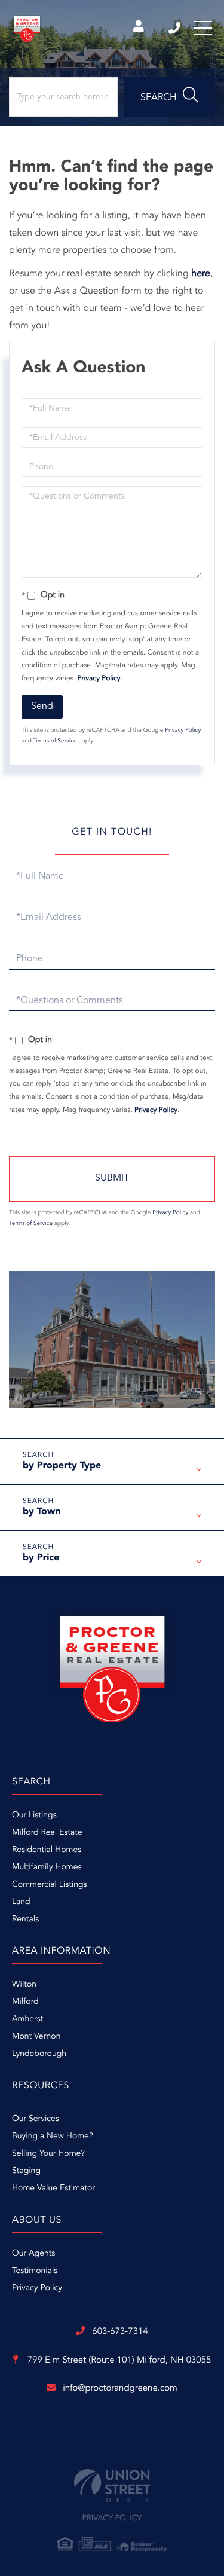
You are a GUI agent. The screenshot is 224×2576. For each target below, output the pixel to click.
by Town (42, 1512)
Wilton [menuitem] (24, 1985)
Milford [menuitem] (25, 2002)
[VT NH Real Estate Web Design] (112, 2485)
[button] (169, 97)
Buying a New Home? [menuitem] (53, 2137)
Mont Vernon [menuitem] (36, 2037)
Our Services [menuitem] (36, 2119)
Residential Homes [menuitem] (47, 1850)
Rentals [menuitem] (25, 1920)
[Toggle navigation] (203, 28)
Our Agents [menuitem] (33, 2254)
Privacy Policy (99, 679)
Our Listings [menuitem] (34, 1816)
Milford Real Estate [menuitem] (47, 1833)
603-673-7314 (175, 28)
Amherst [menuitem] (27, 2019)
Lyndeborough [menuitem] (39, 2054)
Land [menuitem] (21, 1902)
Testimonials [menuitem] (35, 2271)
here (201, 274)
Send (42, 707)
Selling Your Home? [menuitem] (48, 2154)
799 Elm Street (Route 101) (118, 2360)
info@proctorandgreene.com (120, 2389)
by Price (41, 1558)
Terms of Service (55, 741)
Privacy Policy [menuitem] (37, 2288)
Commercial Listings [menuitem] (49, 1885)
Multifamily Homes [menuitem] (47, 1868)
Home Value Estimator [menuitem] (53, 2189)
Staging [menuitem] (26, 2171)
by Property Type (62, 1466)
